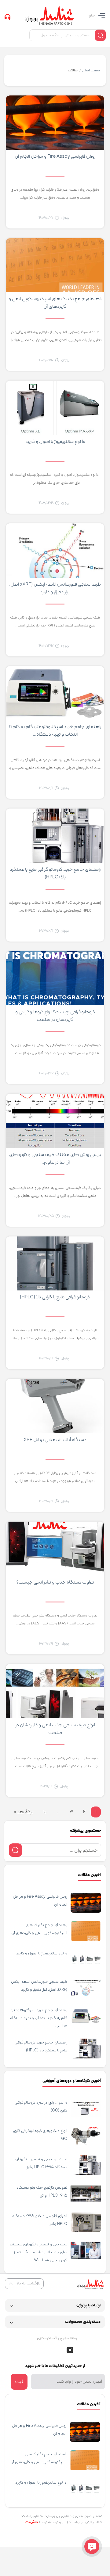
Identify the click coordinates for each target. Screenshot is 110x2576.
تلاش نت (32, 2522)
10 (45, 1812)
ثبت (19, 2382)
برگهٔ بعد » (24, 1812)
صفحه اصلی (91, 70)
